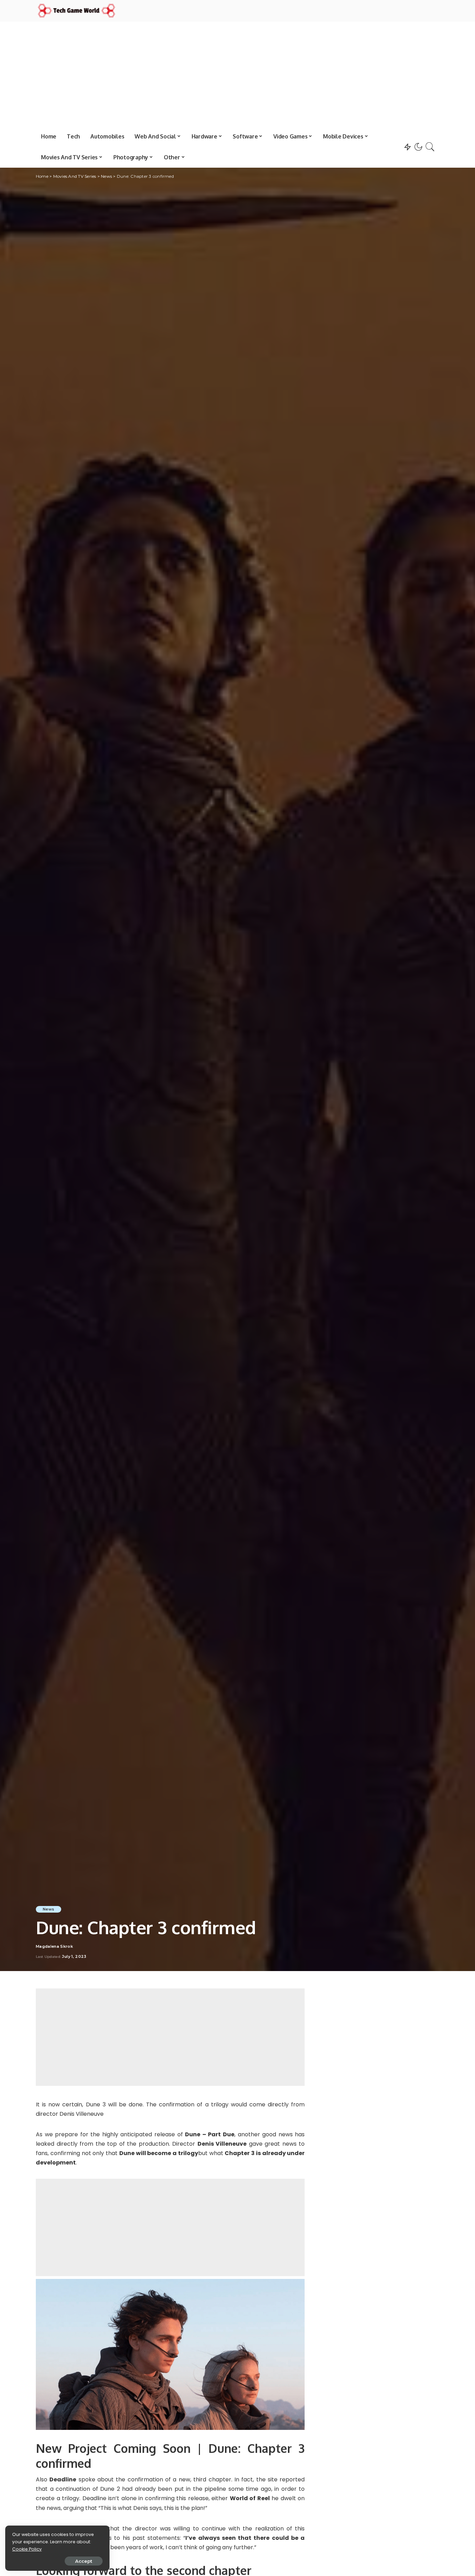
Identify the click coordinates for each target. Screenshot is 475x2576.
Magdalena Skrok (54, 1947)
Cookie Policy (27, 2549)
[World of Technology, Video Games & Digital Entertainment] (77, 11)
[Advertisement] (237, 74)
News (49, 1909)
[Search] (430, 147)
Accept (84, 2561)
